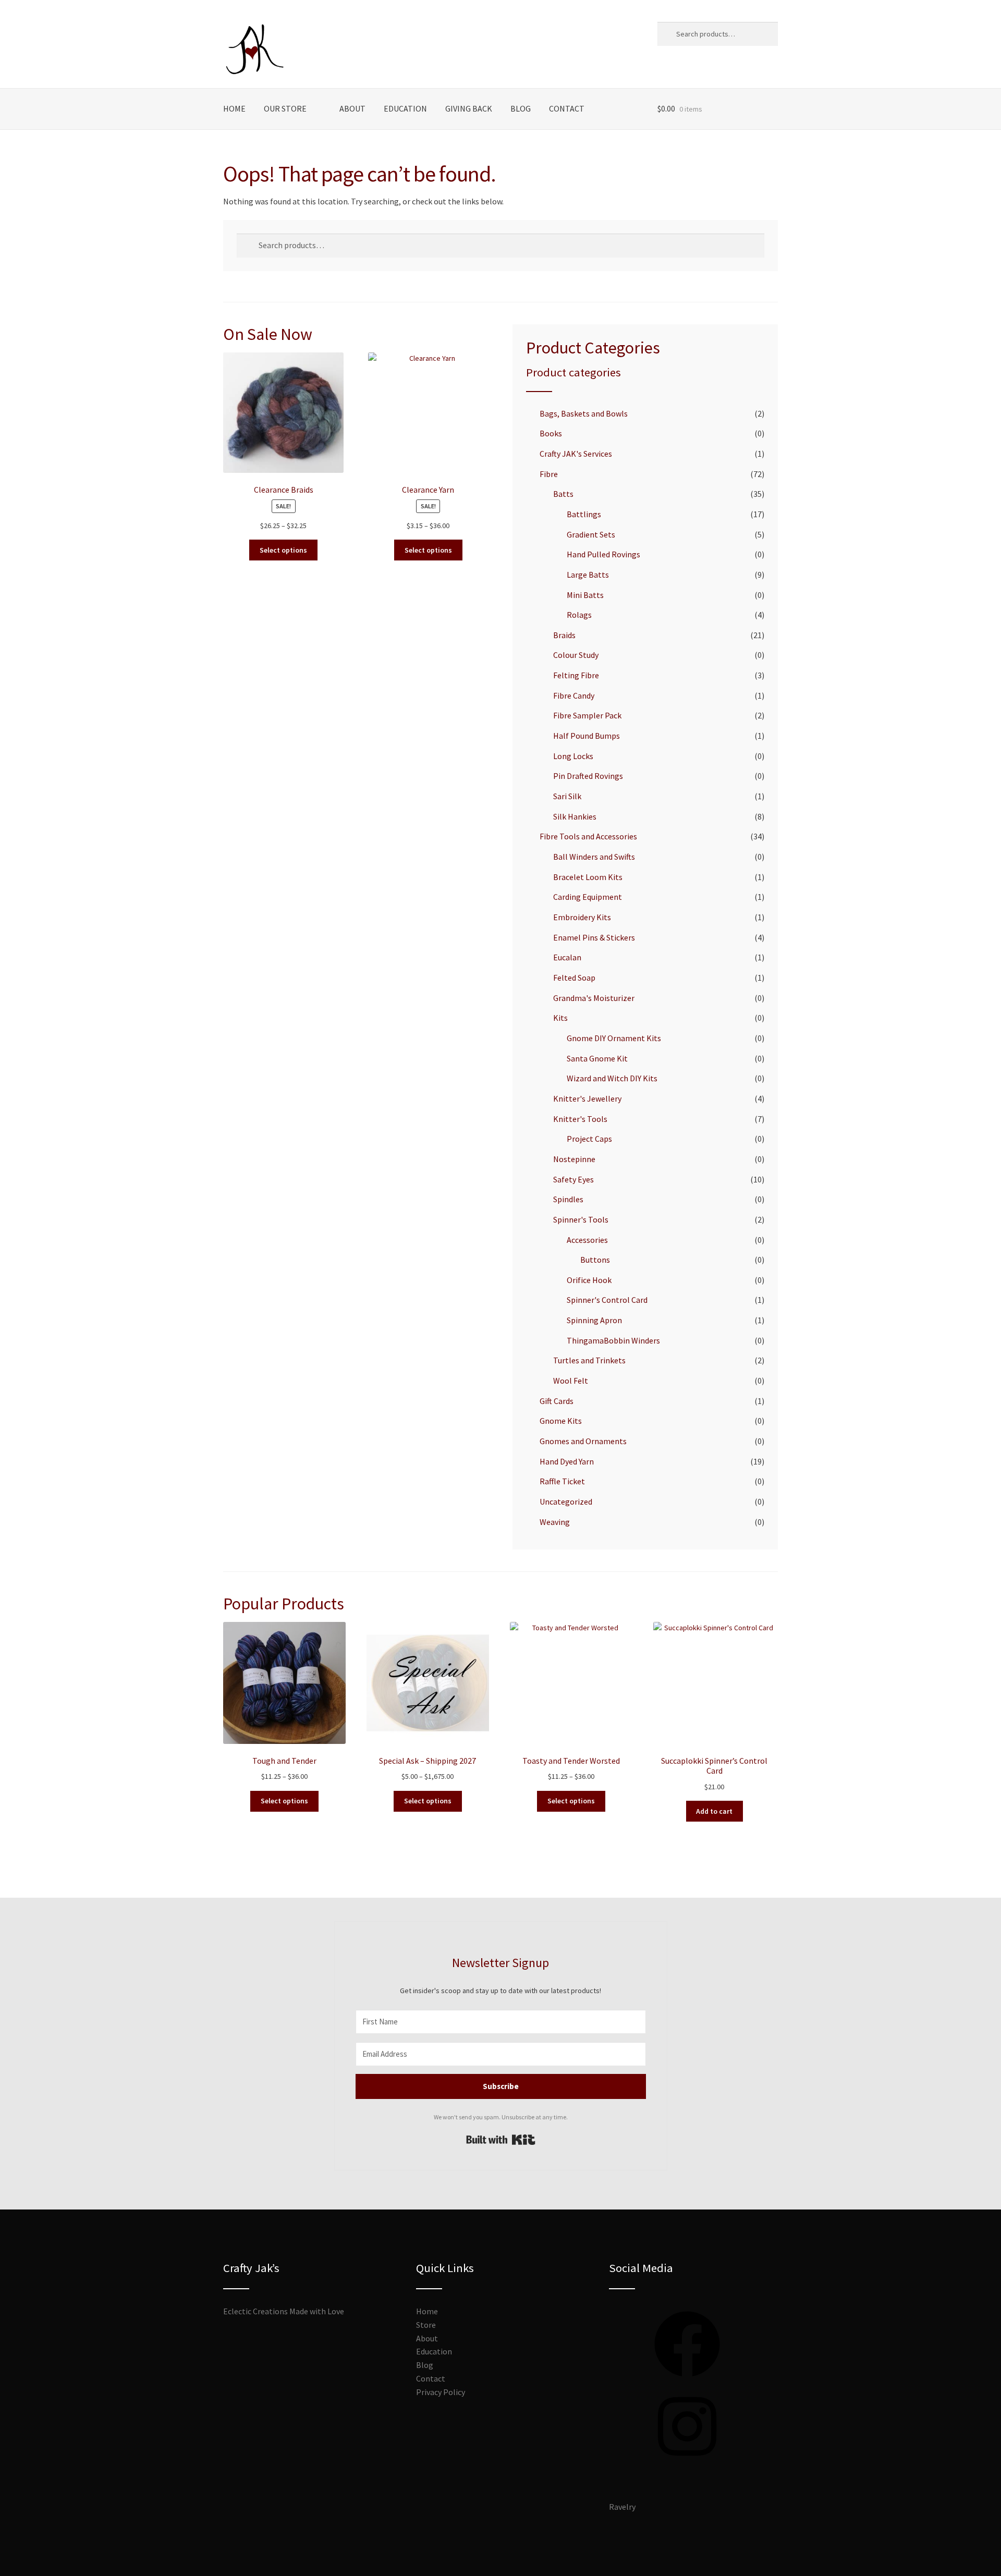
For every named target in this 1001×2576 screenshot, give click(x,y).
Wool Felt (571, 1381)
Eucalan (567, 957)
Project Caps (589, 1139)
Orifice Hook (589, 1280)
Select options (283, 550)
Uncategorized (566, 1501)
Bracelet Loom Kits (588, 877)
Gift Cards (557, 1401)
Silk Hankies (575, 816)
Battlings (584, 514)
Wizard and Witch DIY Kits (612, 1078)
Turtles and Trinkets (589, 1360)
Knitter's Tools (580, 1119)
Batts (563, 494)
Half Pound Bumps (587, 736)
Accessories (587, 1240)
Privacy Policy (441, 2392)
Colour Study (576, 655)
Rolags (579, 615)
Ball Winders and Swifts (594, 857)
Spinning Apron (594, 1320)
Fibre (549, 474)
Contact (567, 108)
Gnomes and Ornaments (583, 1441)
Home (234, 108)
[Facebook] (687, 2380)
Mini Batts (585, 595)
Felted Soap (574, 978)
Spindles (568, 1199)
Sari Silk (567, 796)
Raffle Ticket (562, 1481)
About (352, 108)
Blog (521, 108)
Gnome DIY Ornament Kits (614, 1038)
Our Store (285, 108)
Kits (560, 1018)
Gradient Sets (591, 534)
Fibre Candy (574, 695)
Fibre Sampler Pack (587, 715)
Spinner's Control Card (607, 1300)
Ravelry (622, 2507)
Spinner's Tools (581, 1219)
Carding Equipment (588, 897)
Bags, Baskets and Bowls (584, 413)
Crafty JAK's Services (576, 454)
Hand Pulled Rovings (603, 554)
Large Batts (588, 575)
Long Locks (573, 756)
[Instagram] (687, 2462)
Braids (564, 635)
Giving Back (469, 108)
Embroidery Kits (582, 917)
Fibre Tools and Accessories (588, 836)
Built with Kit (501, 2140)
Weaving (555, 1522)
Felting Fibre (576, 675)
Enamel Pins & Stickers (594, 937)
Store (426, 2325)
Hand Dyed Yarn (567, 1461)
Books (551, 433)
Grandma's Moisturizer (594, 998)
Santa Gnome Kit (597, 1058)
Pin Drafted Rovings (588, 776)
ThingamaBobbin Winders (613, 1340)
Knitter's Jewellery (587, 1098)
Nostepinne (574, 1159)
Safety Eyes (573, 1179)
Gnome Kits (561, 1421)
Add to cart (714, 1811)
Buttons (595, 1260)
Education (405, 108)
